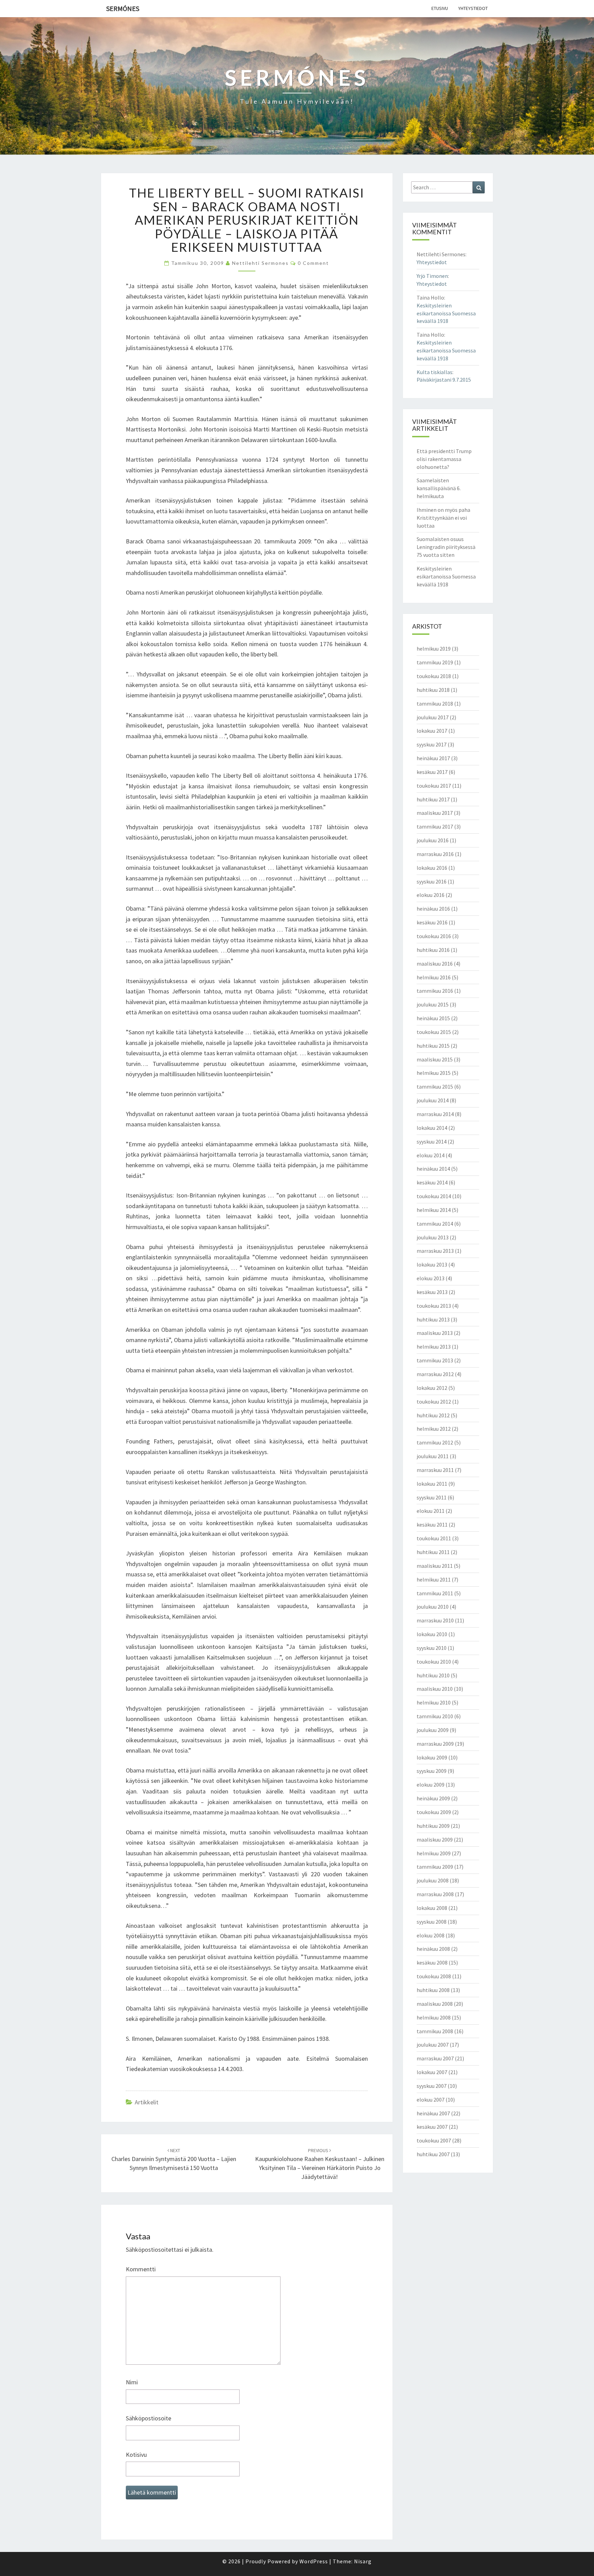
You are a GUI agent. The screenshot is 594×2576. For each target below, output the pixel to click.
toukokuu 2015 (434, 1032)
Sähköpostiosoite (148, 2418)
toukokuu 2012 (434, 1402)
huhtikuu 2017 (433, 799)
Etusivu (440, 8)
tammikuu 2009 (435, 1867)
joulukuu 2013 (433, 1237)
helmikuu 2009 (434, 1853)
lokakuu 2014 (432, 1128)
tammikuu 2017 (435, 826)
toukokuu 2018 (434, 676)
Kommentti (141, 2269)
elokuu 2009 (431, 1785)
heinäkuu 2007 (433, 2113)
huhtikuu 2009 (433, 1826)
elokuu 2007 (431, 2100)
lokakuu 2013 (432, 1264)
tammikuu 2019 (435, 662)
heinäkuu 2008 (433, 1949)
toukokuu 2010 (434, 1662)
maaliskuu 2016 (435, 964)
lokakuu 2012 (432, 1388)
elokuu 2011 (431, 1511)
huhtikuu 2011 (433, 1552)
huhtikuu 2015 (433, 1046)
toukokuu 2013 (434, 1306)
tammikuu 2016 (435, 991)
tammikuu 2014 (435, 1224)
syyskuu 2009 (432, 1771)
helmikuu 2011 (434, 1579)
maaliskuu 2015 (435, 1059)
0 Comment (313, 263)
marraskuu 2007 (435, 2058)
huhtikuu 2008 (433, 1990)
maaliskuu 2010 (435, 1689)
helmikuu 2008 (434, 2017)
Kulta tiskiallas (434, 372)
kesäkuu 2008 (432, 1962)
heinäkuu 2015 (433, 1018)
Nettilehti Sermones (260, 263)
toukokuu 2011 (434, 1538)
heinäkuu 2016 (433, 909)
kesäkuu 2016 (432, 922)
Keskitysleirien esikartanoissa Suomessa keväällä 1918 (446, 313)
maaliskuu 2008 (435, 2004)
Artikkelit (147, 2102)
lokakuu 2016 (432, 868)
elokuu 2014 (431, 1155)
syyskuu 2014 (432, 1141)
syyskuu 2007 (432, 2086)
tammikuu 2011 (435, 1593)
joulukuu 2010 (433, 1607)
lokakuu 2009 (432, 1757)
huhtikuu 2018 (433, 690)
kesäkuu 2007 (432, 2127)
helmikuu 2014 (434, 1210)
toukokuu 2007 (434, 2140)
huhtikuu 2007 (433, 2154)
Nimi (132, 2382)
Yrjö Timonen (432, 276)
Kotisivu (136, 2455)
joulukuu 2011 (433, 1456)
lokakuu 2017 (432, 731)
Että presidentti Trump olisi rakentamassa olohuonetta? (444, 459)
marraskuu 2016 (435, 854)
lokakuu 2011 (432, 1484)
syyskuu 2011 (432, 1497)
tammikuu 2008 (435, 2031)
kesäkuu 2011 (432, 1525)
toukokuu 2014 (434, 1196)
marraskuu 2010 (435, 1620)
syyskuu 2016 (432, 881)
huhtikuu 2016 (433, 950)
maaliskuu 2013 (435, 1333)
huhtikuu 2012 (433, 1415)
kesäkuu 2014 (432, 1182)
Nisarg (363, 2561)
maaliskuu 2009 (435, 1840)
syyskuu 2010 (432, 1648)
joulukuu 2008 (433, 1880)
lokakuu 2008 (432, 1908)
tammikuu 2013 (435, 1360)
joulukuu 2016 (433, 840)
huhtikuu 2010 (433, 1675)
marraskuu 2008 (435, 1894)
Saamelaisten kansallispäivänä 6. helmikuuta (439, 488)
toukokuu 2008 (434, 1976)
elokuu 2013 (431, 1278)
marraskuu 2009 (435, 1744)
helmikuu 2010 (434, 1702)
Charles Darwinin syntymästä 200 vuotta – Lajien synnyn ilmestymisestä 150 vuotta (174, 2159)
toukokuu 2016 (434, 936)
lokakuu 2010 (432, 1634)
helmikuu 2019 (434, 649)
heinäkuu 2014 (433, 1169)
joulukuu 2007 (433, 2045)
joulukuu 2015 (433, 1004)
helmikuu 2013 (434, 1347)
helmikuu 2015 (434, 1073)
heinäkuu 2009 (433, 1798)
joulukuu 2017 (433, 717)
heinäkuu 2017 (433, 758)
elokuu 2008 (431, 1935)
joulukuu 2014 (433, 1100)
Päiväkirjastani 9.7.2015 (444, 380)
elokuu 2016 (431, 895)
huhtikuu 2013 (433, 1319)
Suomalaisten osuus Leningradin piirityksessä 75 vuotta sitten (446, 547)
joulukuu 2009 (433, 1730)
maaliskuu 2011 (435, 1566)
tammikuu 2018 (435, 704)
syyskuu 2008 (432, 1922)
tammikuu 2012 (435, 1442)
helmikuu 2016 (434, 977)
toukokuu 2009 (434, 1812)
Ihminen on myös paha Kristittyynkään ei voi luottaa (443, 518)
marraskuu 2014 (435, 1114)
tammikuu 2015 (435, 1087)
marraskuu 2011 (435, 1470)
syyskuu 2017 (432, 744)
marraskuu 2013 (435, 1251)
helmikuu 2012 (434, 1429)
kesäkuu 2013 (432, 1292)
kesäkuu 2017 (432, 772)
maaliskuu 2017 (435, 813)
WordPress (314, 2561)
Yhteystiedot (473, 8)
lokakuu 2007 (432, 2072)
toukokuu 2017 (434, 786)
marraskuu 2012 (435, 1374)
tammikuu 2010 (435, 1716)
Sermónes (123, 8)
